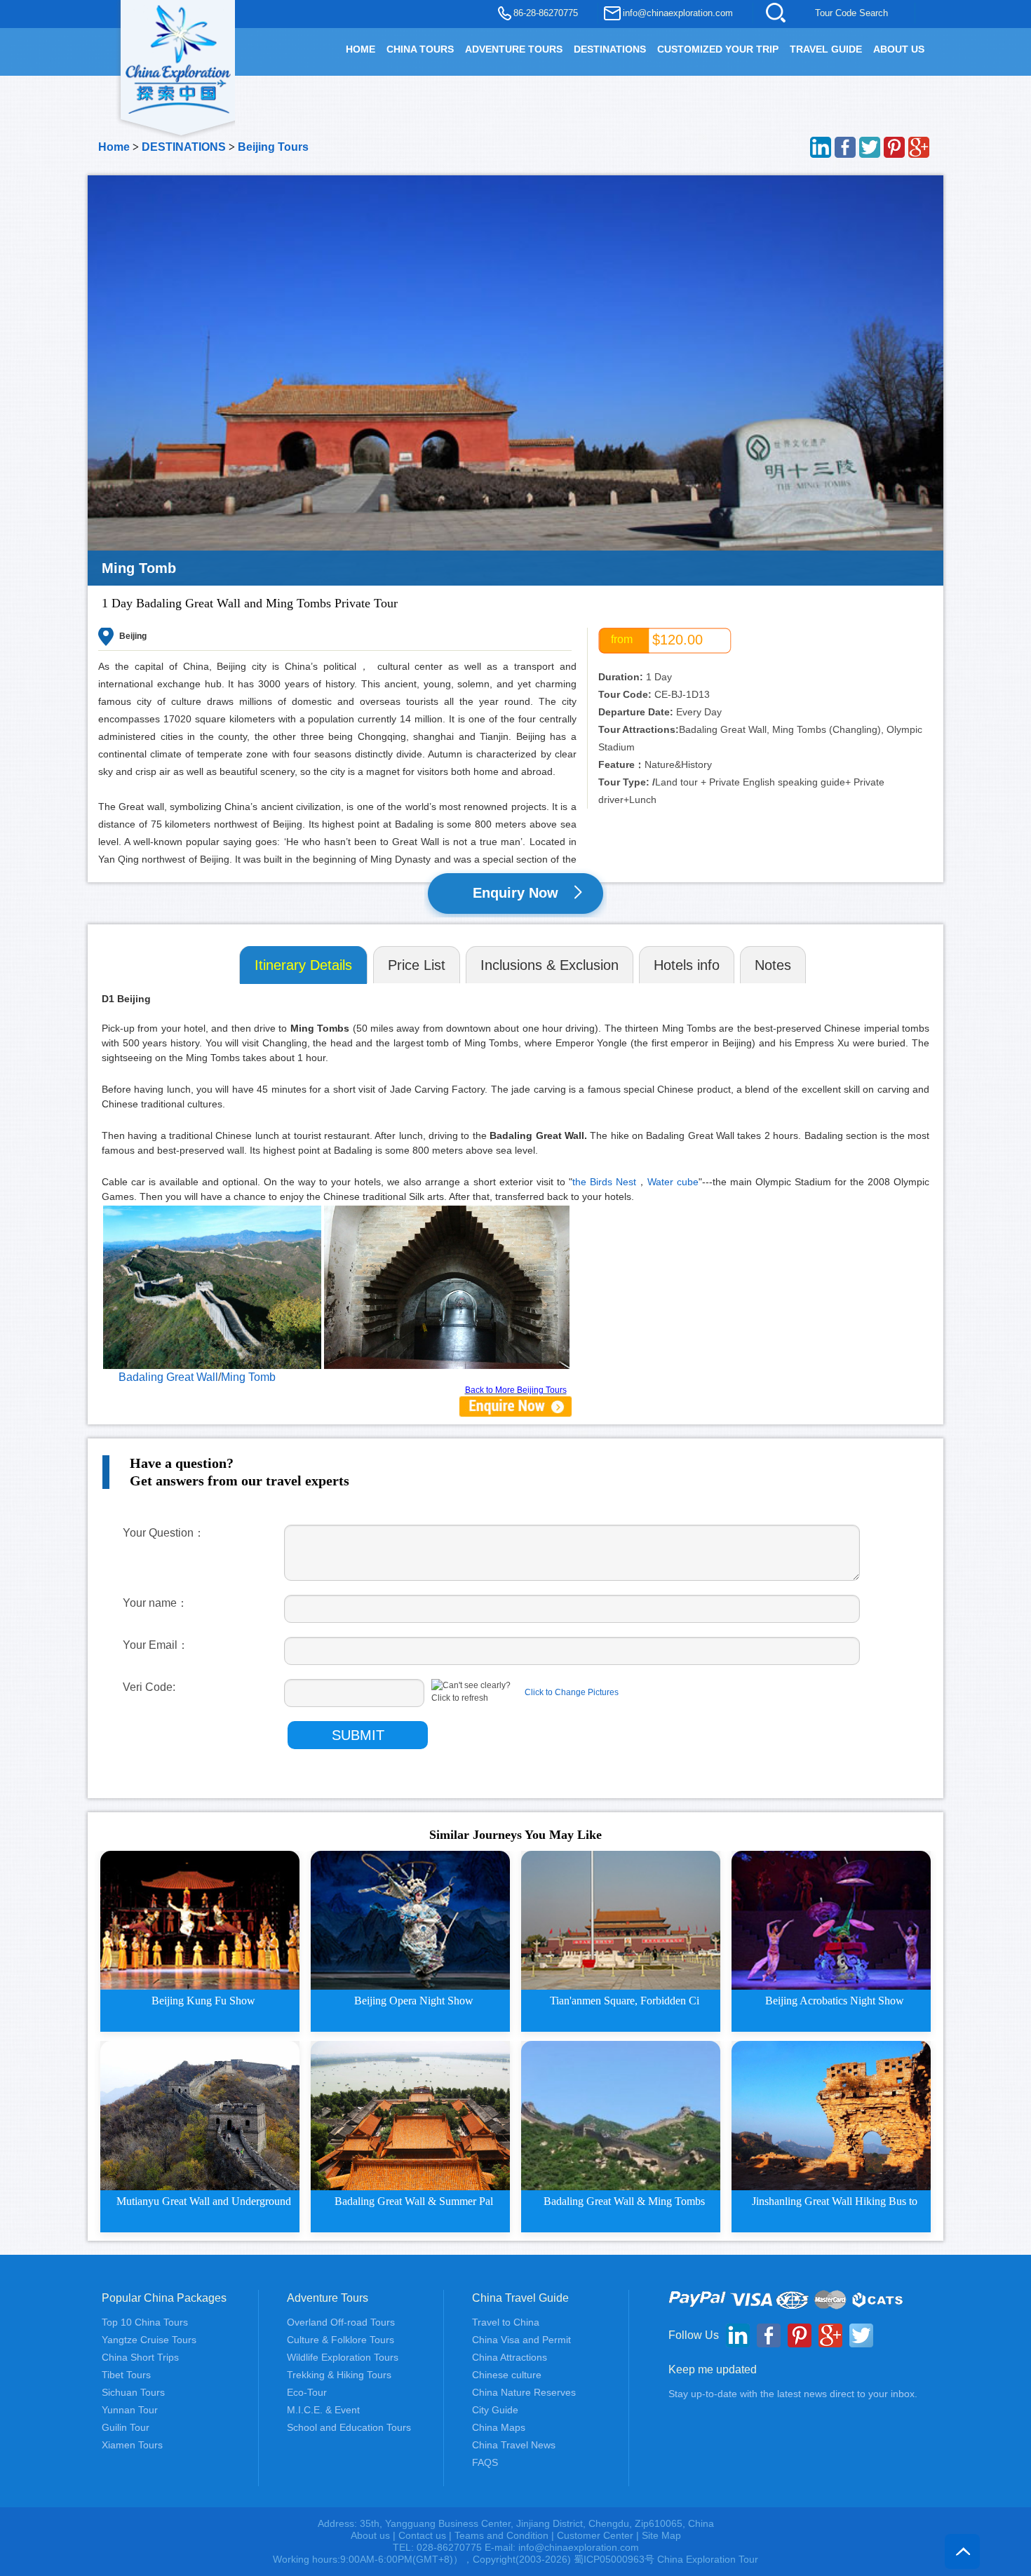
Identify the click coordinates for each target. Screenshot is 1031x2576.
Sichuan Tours (133, 2392)
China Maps (499, 2427)
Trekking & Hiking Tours (339, 2375)
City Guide (495, 2410)
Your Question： (164, 1533)
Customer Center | (599, 2535)
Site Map (661, 2535)
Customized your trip (718, 49)
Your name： (155, 1603)
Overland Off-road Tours (341, 2322)
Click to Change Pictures (572, 1692)
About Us (899, 49)
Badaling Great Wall (168, 1377)
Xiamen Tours (132, 2445)
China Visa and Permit (521, 2340)
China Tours (420, 49)
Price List (417, 965)
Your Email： (156, 1645)
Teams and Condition (501, 2535)
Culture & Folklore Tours (341, 2340)
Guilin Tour (126, 2427)
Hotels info (687, 965)
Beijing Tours (273, 147)
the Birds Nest (604, 1182)
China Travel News (514, 2445)
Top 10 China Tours (145, 2322)
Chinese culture (507, 2375)
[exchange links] (515, 1406)
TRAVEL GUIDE (826, 49)
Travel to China (506, 2322)
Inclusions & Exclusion (550, 965)
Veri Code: (149, 1687)
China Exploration (178, 58)
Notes (773, 965)
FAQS (485, 2462)
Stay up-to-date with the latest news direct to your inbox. (793, 2394)
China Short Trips (140, 2357)
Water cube (673, 1182)
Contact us (422, 2535)
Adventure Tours (514, 49)
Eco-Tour (307, 2392)
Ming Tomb (248, 1377)
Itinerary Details (303, 965)
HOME (360, 49)
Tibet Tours (126, 2375)
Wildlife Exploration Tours (343, 2357)
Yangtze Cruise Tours (149, 2340)
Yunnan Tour (130, 2410)
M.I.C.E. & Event (323, 2410)
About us (370, 2535)
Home (114, 147)
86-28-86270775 (546, 13)
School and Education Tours (349, 2427)
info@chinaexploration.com (678, 13)
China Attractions (510, 2357)
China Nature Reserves (524, 2392)
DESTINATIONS (610, 49)
